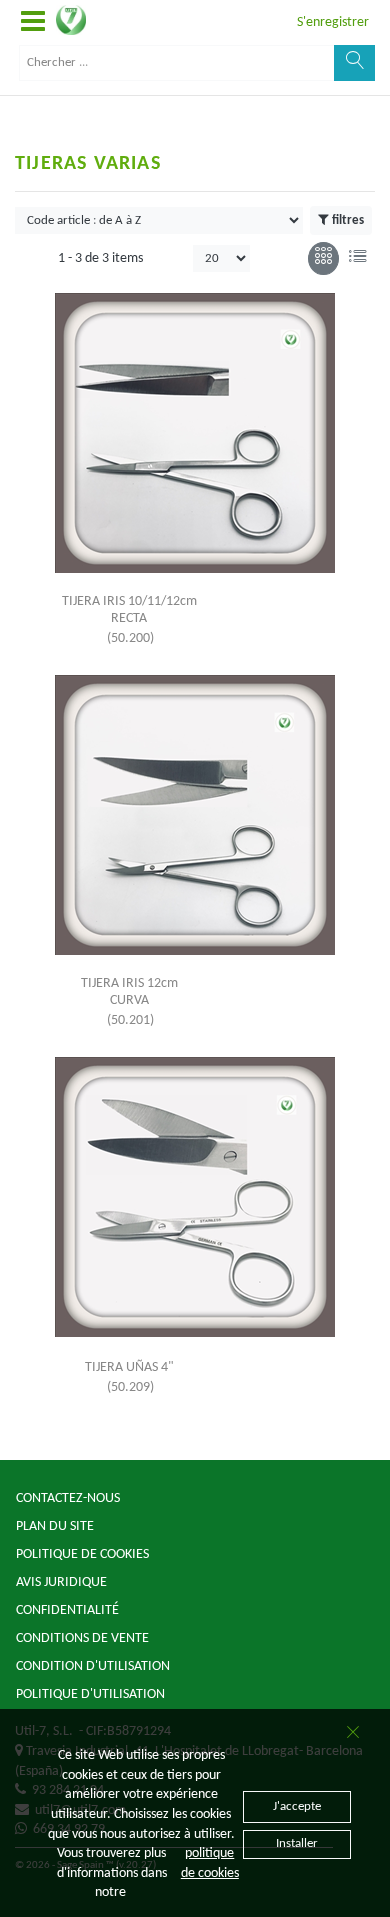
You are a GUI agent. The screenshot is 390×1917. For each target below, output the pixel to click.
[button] (33, 22)
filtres (348, 220)
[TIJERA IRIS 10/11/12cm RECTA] (195, 433)
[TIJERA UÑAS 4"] (195, 1197)
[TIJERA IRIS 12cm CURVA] (195, 815)
